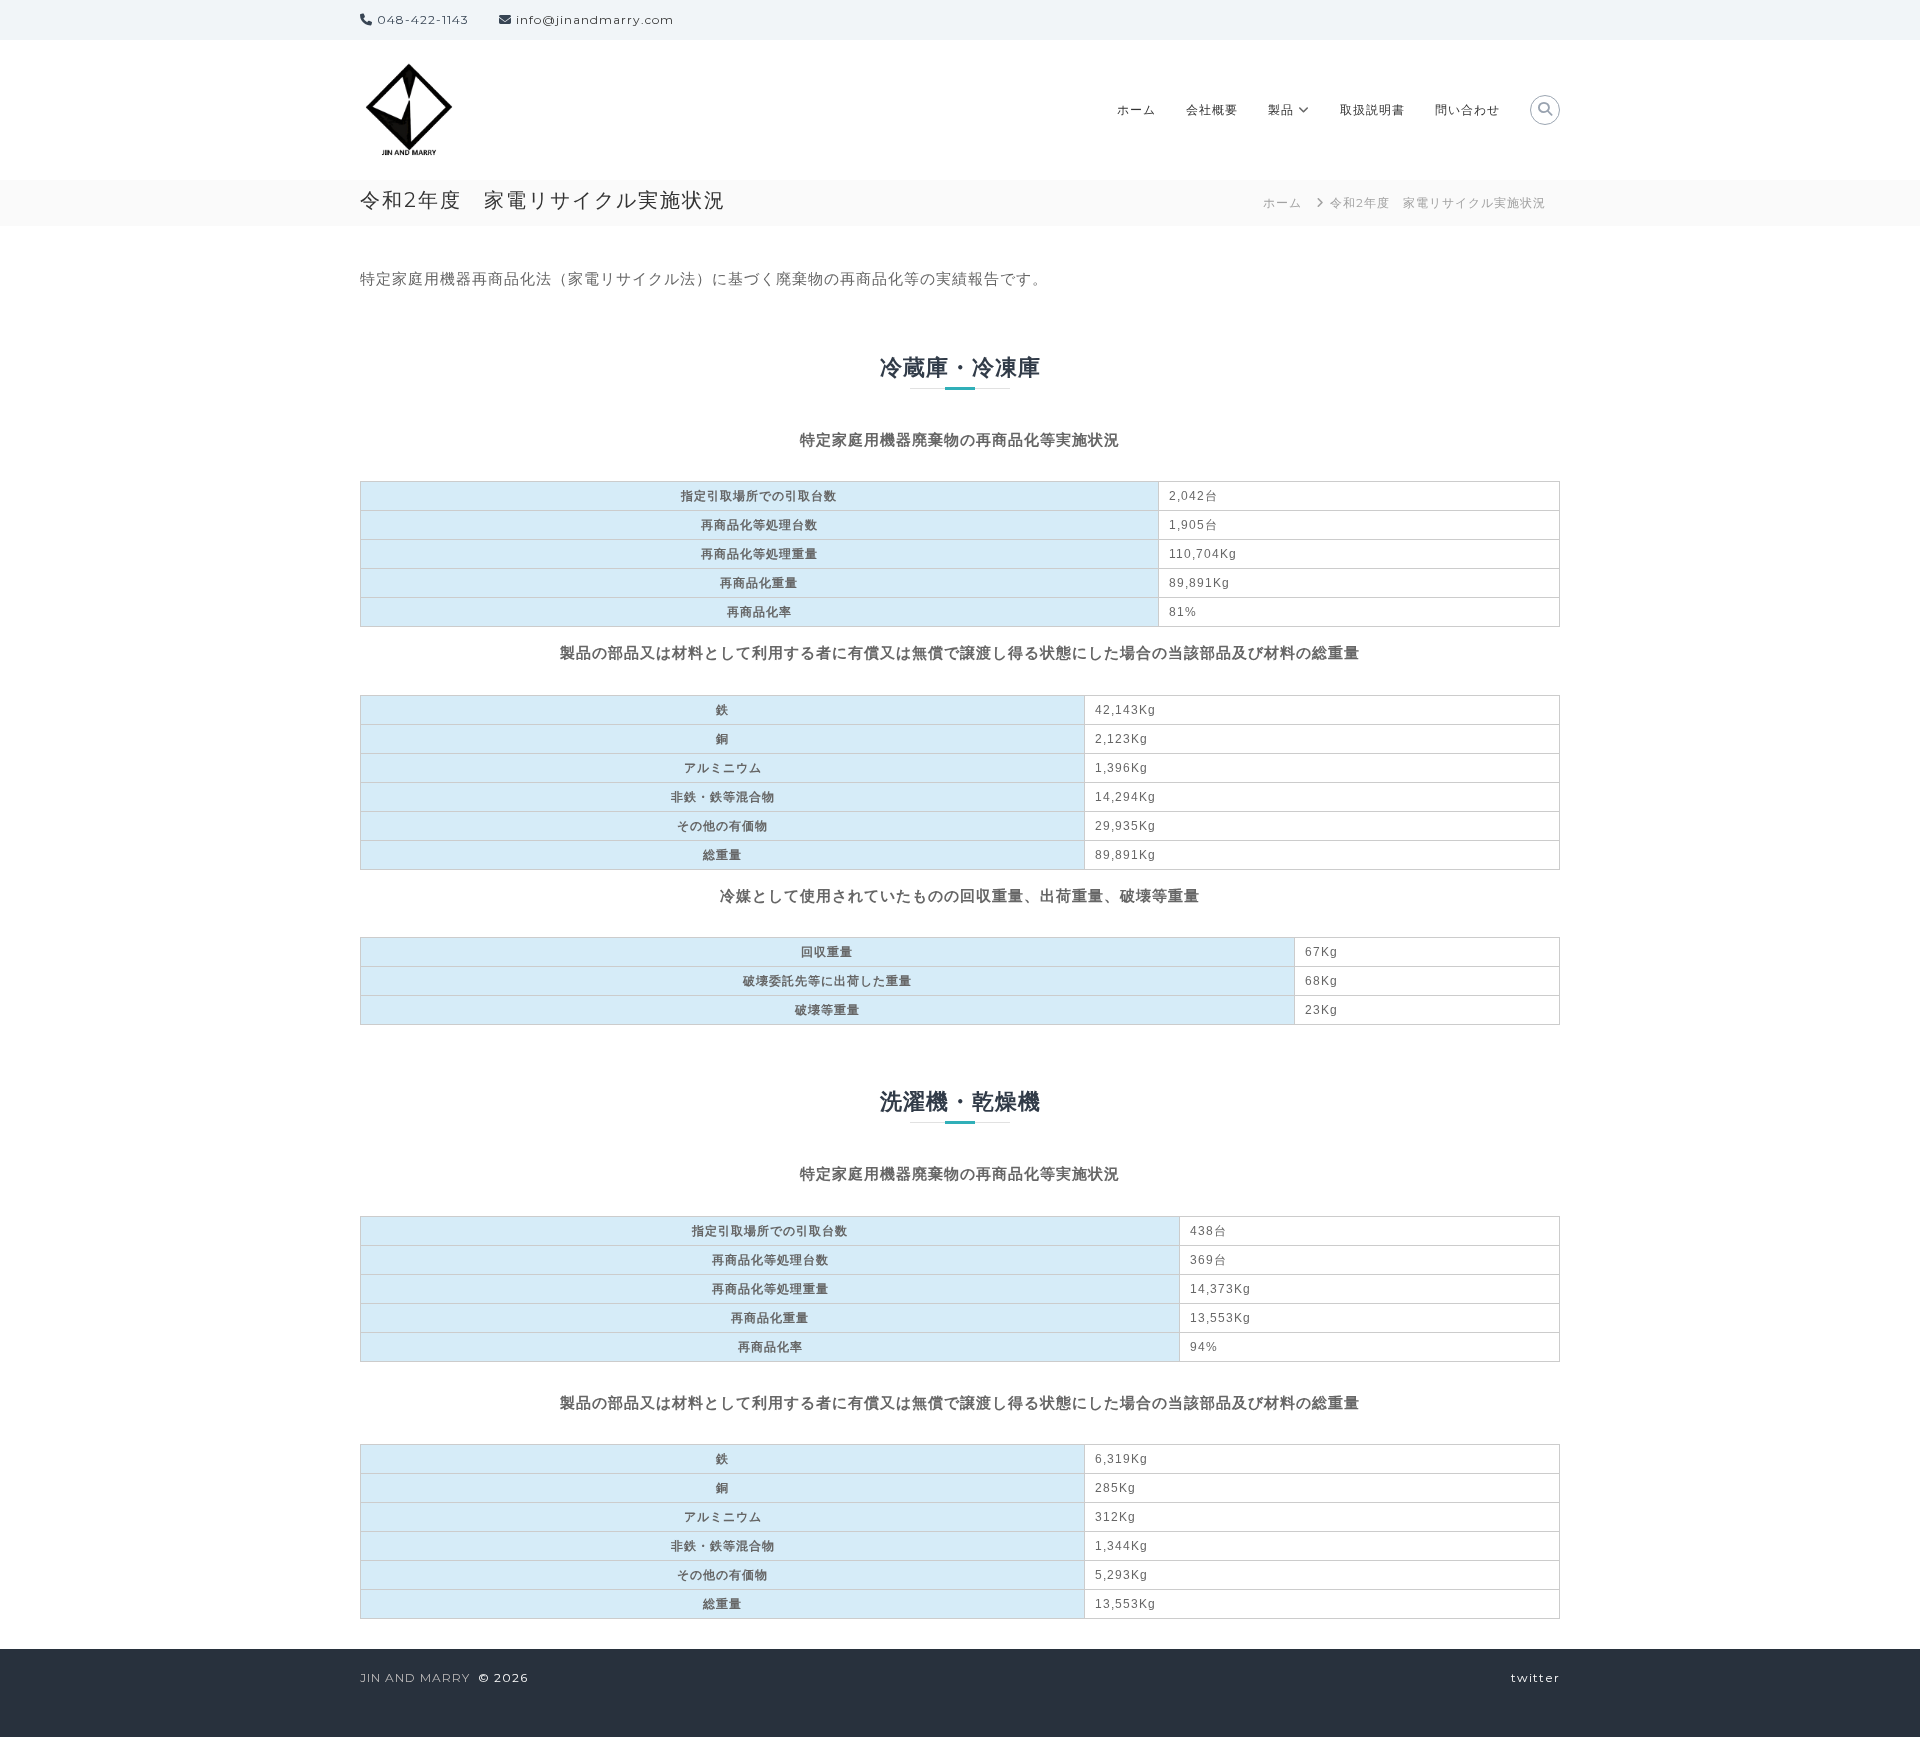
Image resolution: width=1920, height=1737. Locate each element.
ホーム (1136, 109)
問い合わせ (1467, 109)
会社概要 (1212, 109)
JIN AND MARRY (415, 1677)
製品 (1281, 109)
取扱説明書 (1372, 109)
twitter (1535, 1677)
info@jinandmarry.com (595, 19)
